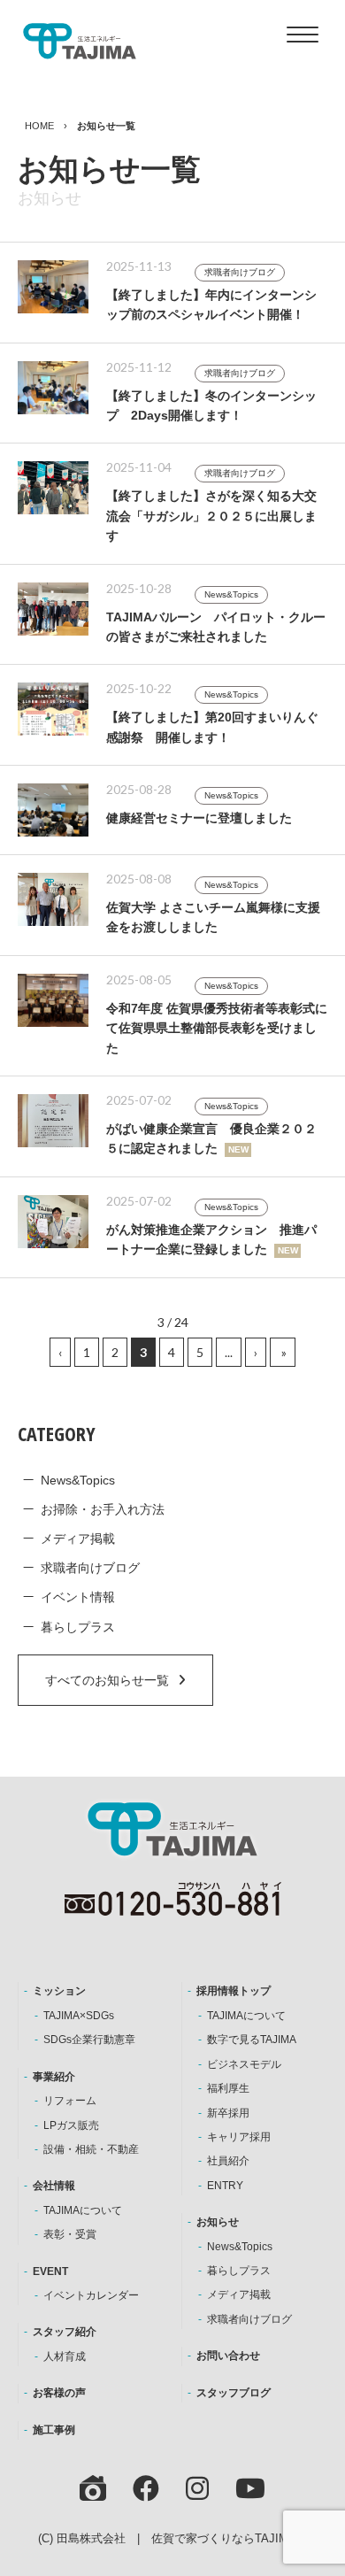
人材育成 (65, 2356)
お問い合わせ (228, 2356)
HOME (39, 126)
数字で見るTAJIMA (252, 2040)
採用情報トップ (234, 1991)
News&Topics (231, 594)
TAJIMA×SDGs (79, 2016)
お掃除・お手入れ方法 (103, 1509)
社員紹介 (228, 2161)
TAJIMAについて (83, 2210)
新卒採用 (228, 2113)
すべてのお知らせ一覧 (107, 1680)
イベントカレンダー (91, 2295)
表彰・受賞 (70, 2234)
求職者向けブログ (240, 272)
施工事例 (54, 2430)
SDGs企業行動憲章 (89, 2040)
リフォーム (70, 2101)
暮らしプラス (78, 1627)
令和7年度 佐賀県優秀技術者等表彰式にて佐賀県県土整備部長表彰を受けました (217, 1028)
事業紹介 (54, 2077)
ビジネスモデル (244, 2064)
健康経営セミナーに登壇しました (199, 818)
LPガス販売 (71, 2125)
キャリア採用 (239, 2137)
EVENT (50, 2271)
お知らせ (218, 2222)
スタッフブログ (234, 2393)
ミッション (59, 1991)
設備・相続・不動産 (91, 2149)
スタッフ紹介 (65, 2332)
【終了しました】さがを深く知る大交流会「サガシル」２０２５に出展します (211, 516)
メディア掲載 (78, 1539)
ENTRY (225, 2186)
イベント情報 (78, 1597)
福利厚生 (228, 2088)
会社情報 (54, 2186)
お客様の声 (59, 2393)
